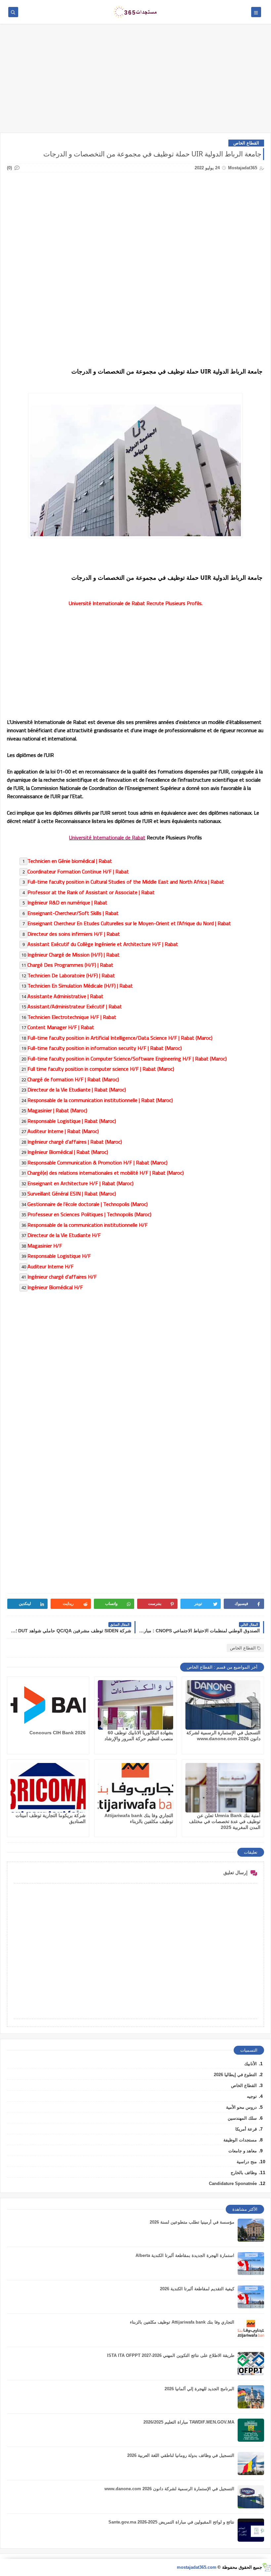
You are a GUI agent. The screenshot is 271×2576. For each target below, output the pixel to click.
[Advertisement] (135, 82)
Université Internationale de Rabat (107, 837)
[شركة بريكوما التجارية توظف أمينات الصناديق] (48, 1788)
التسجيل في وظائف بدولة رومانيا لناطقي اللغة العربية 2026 (181, 2455)
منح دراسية (247, 2162)
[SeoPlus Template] (267, 2567)
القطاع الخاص (246, 143)
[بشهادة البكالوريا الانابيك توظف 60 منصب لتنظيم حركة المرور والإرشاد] (135, 1705)
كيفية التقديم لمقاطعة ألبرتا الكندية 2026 (197, 2289)
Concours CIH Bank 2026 (58, 1733)
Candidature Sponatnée (233, 2184)
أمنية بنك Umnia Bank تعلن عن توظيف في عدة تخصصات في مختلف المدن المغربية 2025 (225, 1821)
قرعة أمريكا (246, 2129)
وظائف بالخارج (244, 2173)
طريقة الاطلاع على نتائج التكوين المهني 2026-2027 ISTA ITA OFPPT (171, 2355)
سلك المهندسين (242, 2118)
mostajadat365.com (197, 2567)
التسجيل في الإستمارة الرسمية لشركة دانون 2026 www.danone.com (169, 2489)
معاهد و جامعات (243, 2151)
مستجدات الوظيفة (240, 2140)
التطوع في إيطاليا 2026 (235, 2075)
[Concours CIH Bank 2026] (48, 1705)
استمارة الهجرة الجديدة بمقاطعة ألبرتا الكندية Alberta (185, 2255)
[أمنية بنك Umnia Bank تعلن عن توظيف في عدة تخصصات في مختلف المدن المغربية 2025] (223, 1788)
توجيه (252, 2096)
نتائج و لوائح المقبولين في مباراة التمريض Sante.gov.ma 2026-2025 (171, 2522)
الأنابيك (251, 2064)
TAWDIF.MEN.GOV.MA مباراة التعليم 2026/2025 (189, 2422)
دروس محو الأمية (241, 2107)
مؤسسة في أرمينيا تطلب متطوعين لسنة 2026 (192, 2222)
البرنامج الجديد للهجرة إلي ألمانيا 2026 (199, 2389)
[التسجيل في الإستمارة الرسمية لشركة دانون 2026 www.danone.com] (223, 1705)
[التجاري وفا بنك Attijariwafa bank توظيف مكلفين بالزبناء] (135, 1788)
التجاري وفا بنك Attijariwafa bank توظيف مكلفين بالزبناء (182, 2322)
